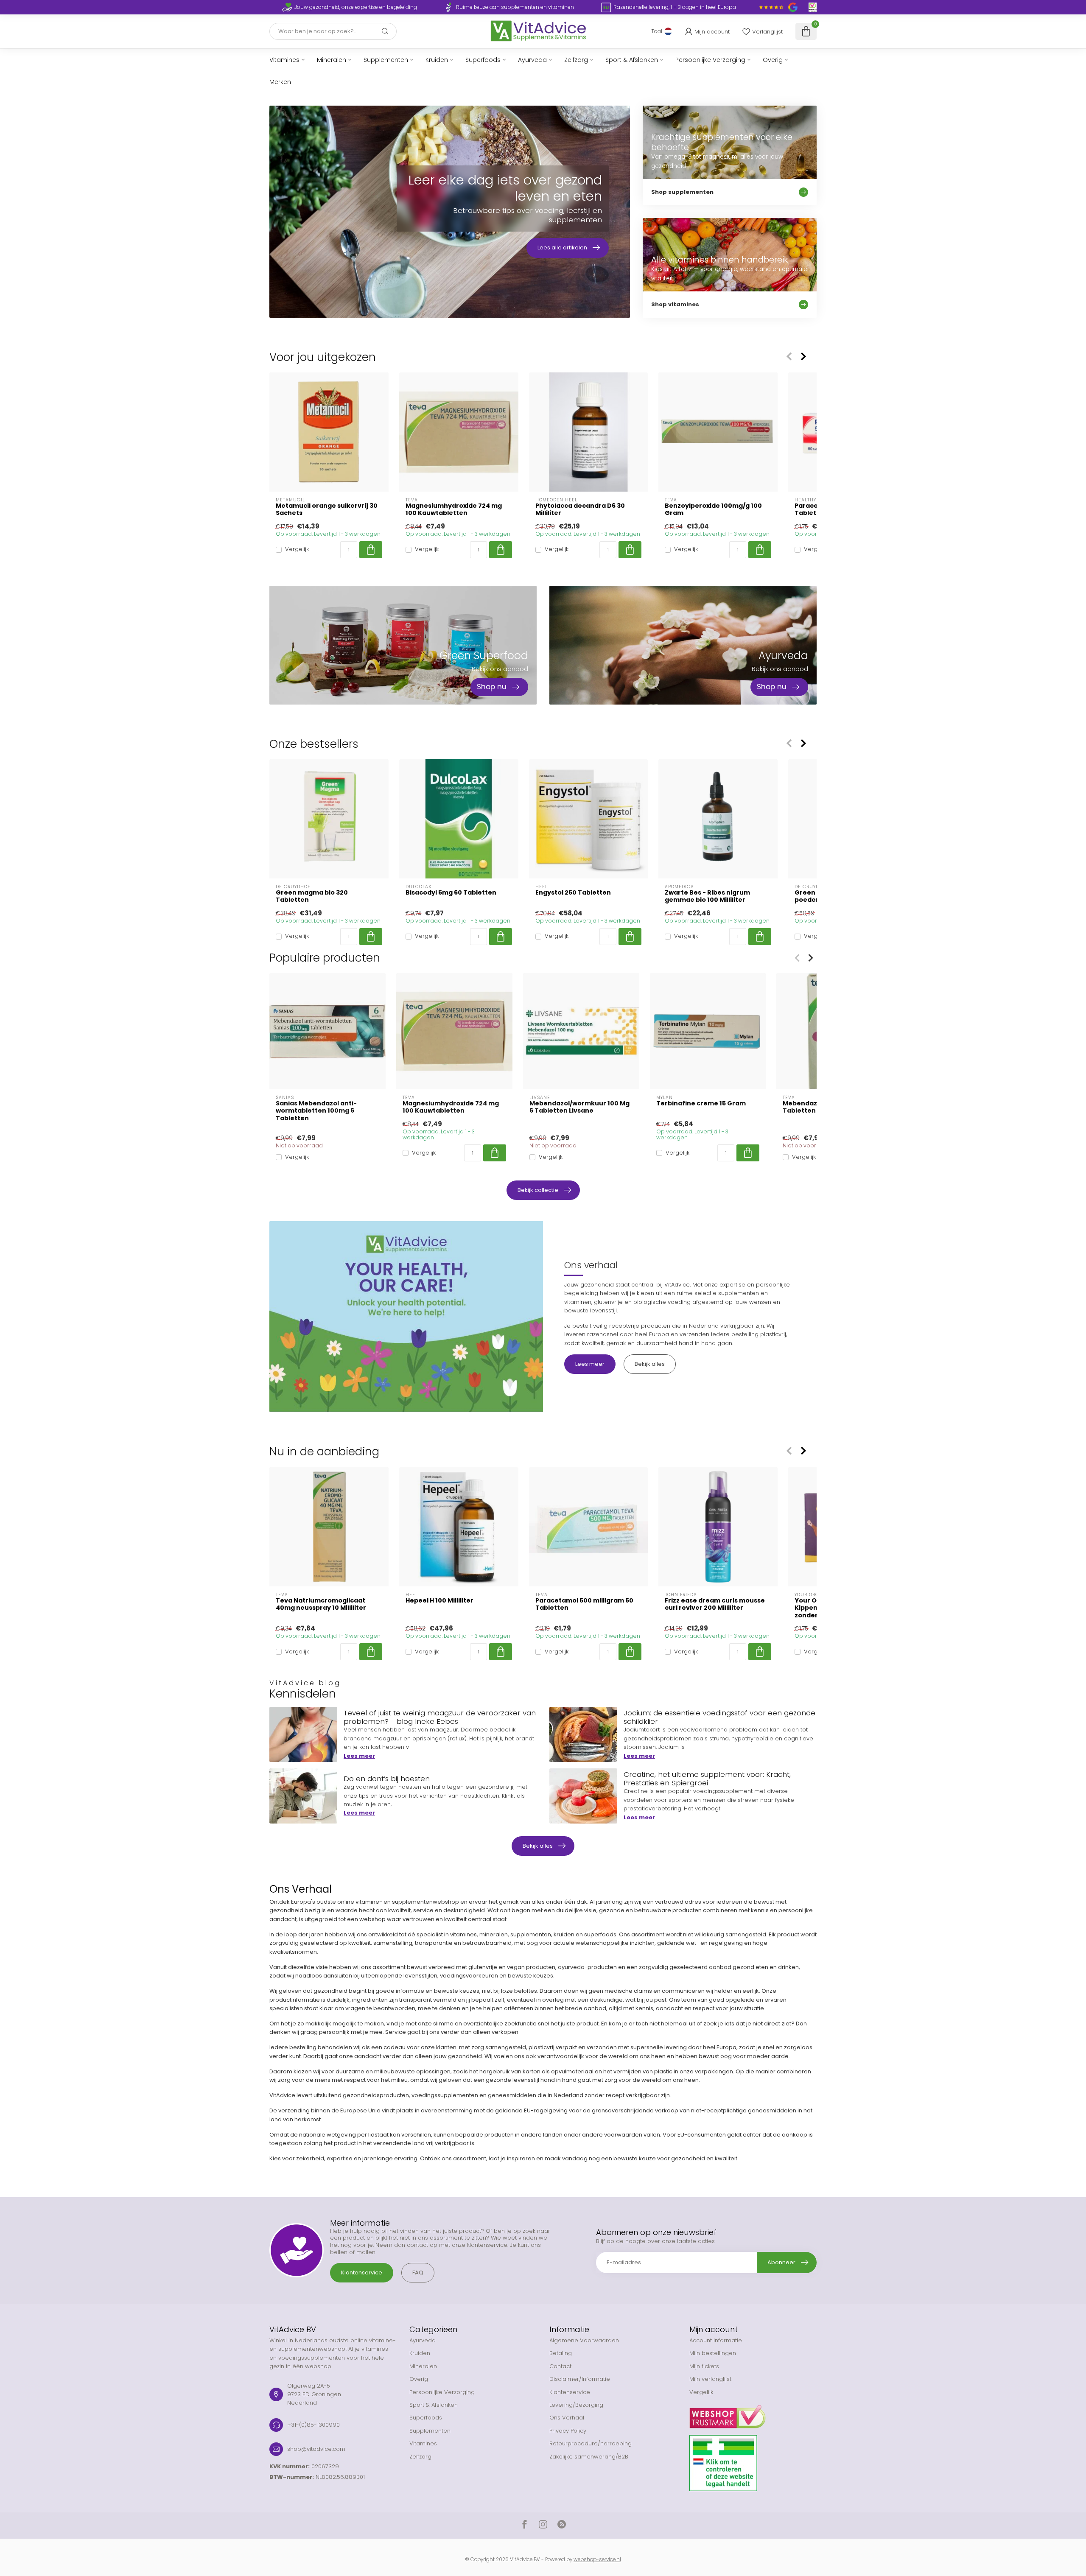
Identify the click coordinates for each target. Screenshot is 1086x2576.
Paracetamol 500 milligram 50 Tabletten (584, 1604)
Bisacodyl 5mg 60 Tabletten (451, 893)
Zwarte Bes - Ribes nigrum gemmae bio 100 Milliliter (707, 896)
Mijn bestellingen (713, 2353)
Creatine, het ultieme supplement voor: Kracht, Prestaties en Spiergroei (707, 1779)
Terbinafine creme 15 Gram (701, 1103)
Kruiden (437, 60)
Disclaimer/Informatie (580, 2379)
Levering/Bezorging (576, 2405)
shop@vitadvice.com (316, 2449)
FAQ (418, 2273)
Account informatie (716, 2340)
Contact (560, 2366)
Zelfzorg (576, 60)
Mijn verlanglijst (710, 2379)
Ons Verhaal (567, 2418)
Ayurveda (532, 60)
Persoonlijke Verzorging (710, 60)
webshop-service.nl (597, 2559)
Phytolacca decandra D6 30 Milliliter (580, 509)
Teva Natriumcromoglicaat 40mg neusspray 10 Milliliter (321, 1604)
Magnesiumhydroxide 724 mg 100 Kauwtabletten (454, 509)
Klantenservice (362, 2273)
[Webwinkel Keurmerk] (753, 2414)
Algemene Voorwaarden (584, 2340)
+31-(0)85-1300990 (313, 2425)
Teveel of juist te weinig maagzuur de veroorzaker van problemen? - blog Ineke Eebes (440, 1717)
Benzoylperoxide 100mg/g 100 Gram (713, 509)
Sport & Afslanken (632, 60)
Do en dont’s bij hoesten (387, 1779)
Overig (773, 60)
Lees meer (590, 1364)
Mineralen (332, 60)
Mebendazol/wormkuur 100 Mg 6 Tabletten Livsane (579, 1107)
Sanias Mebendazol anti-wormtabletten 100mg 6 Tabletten (316, 1111)
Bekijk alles (650, 1364)
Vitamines (284, 60)
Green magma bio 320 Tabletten (312, 896)
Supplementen (386, 60)
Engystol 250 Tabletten (573, 893)
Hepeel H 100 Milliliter (439, 1601)
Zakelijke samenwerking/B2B (589, 2457)
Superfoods (483, 60)
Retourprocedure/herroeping (591, 2443)
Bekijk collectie (538, 1190)
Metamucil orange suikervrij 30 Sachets (327, 509)
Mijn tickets (704, 2366)
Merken (280, 82)
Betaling (561, 2353)
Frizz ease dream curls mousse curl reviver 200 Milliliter (715, 1604)
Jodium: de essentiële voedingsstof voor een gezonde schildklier (719, 1717)
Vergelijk (297, 550)
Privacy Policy (568, 2431)
